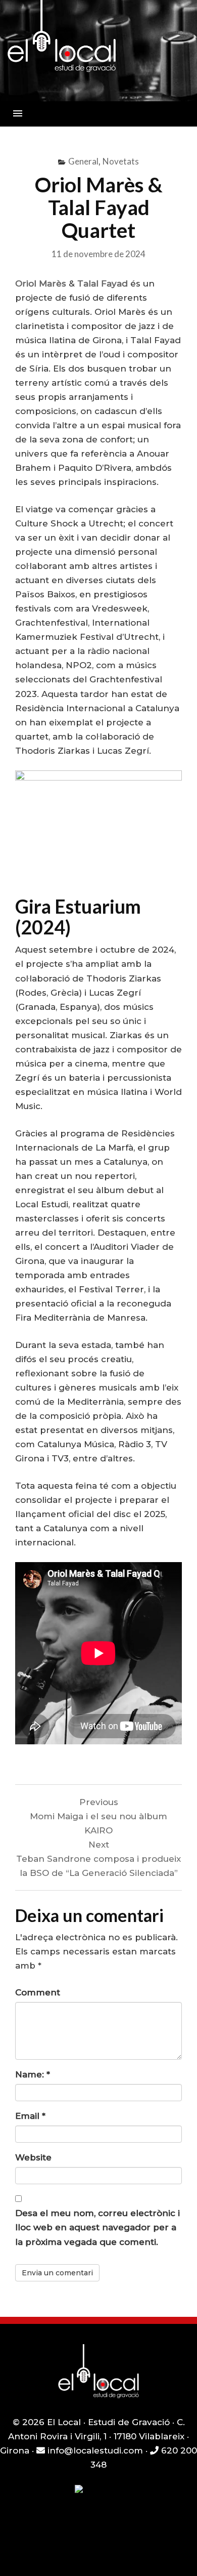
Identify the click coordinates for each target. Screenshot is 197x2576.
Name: (33, 2074)
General (83, 161)
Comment (38, 1992)
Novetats (121, 161)
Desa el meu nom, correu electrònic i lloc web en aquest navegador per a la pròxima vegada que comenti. (97, 2227)
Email (30, 2116)
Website (33, 2157)
